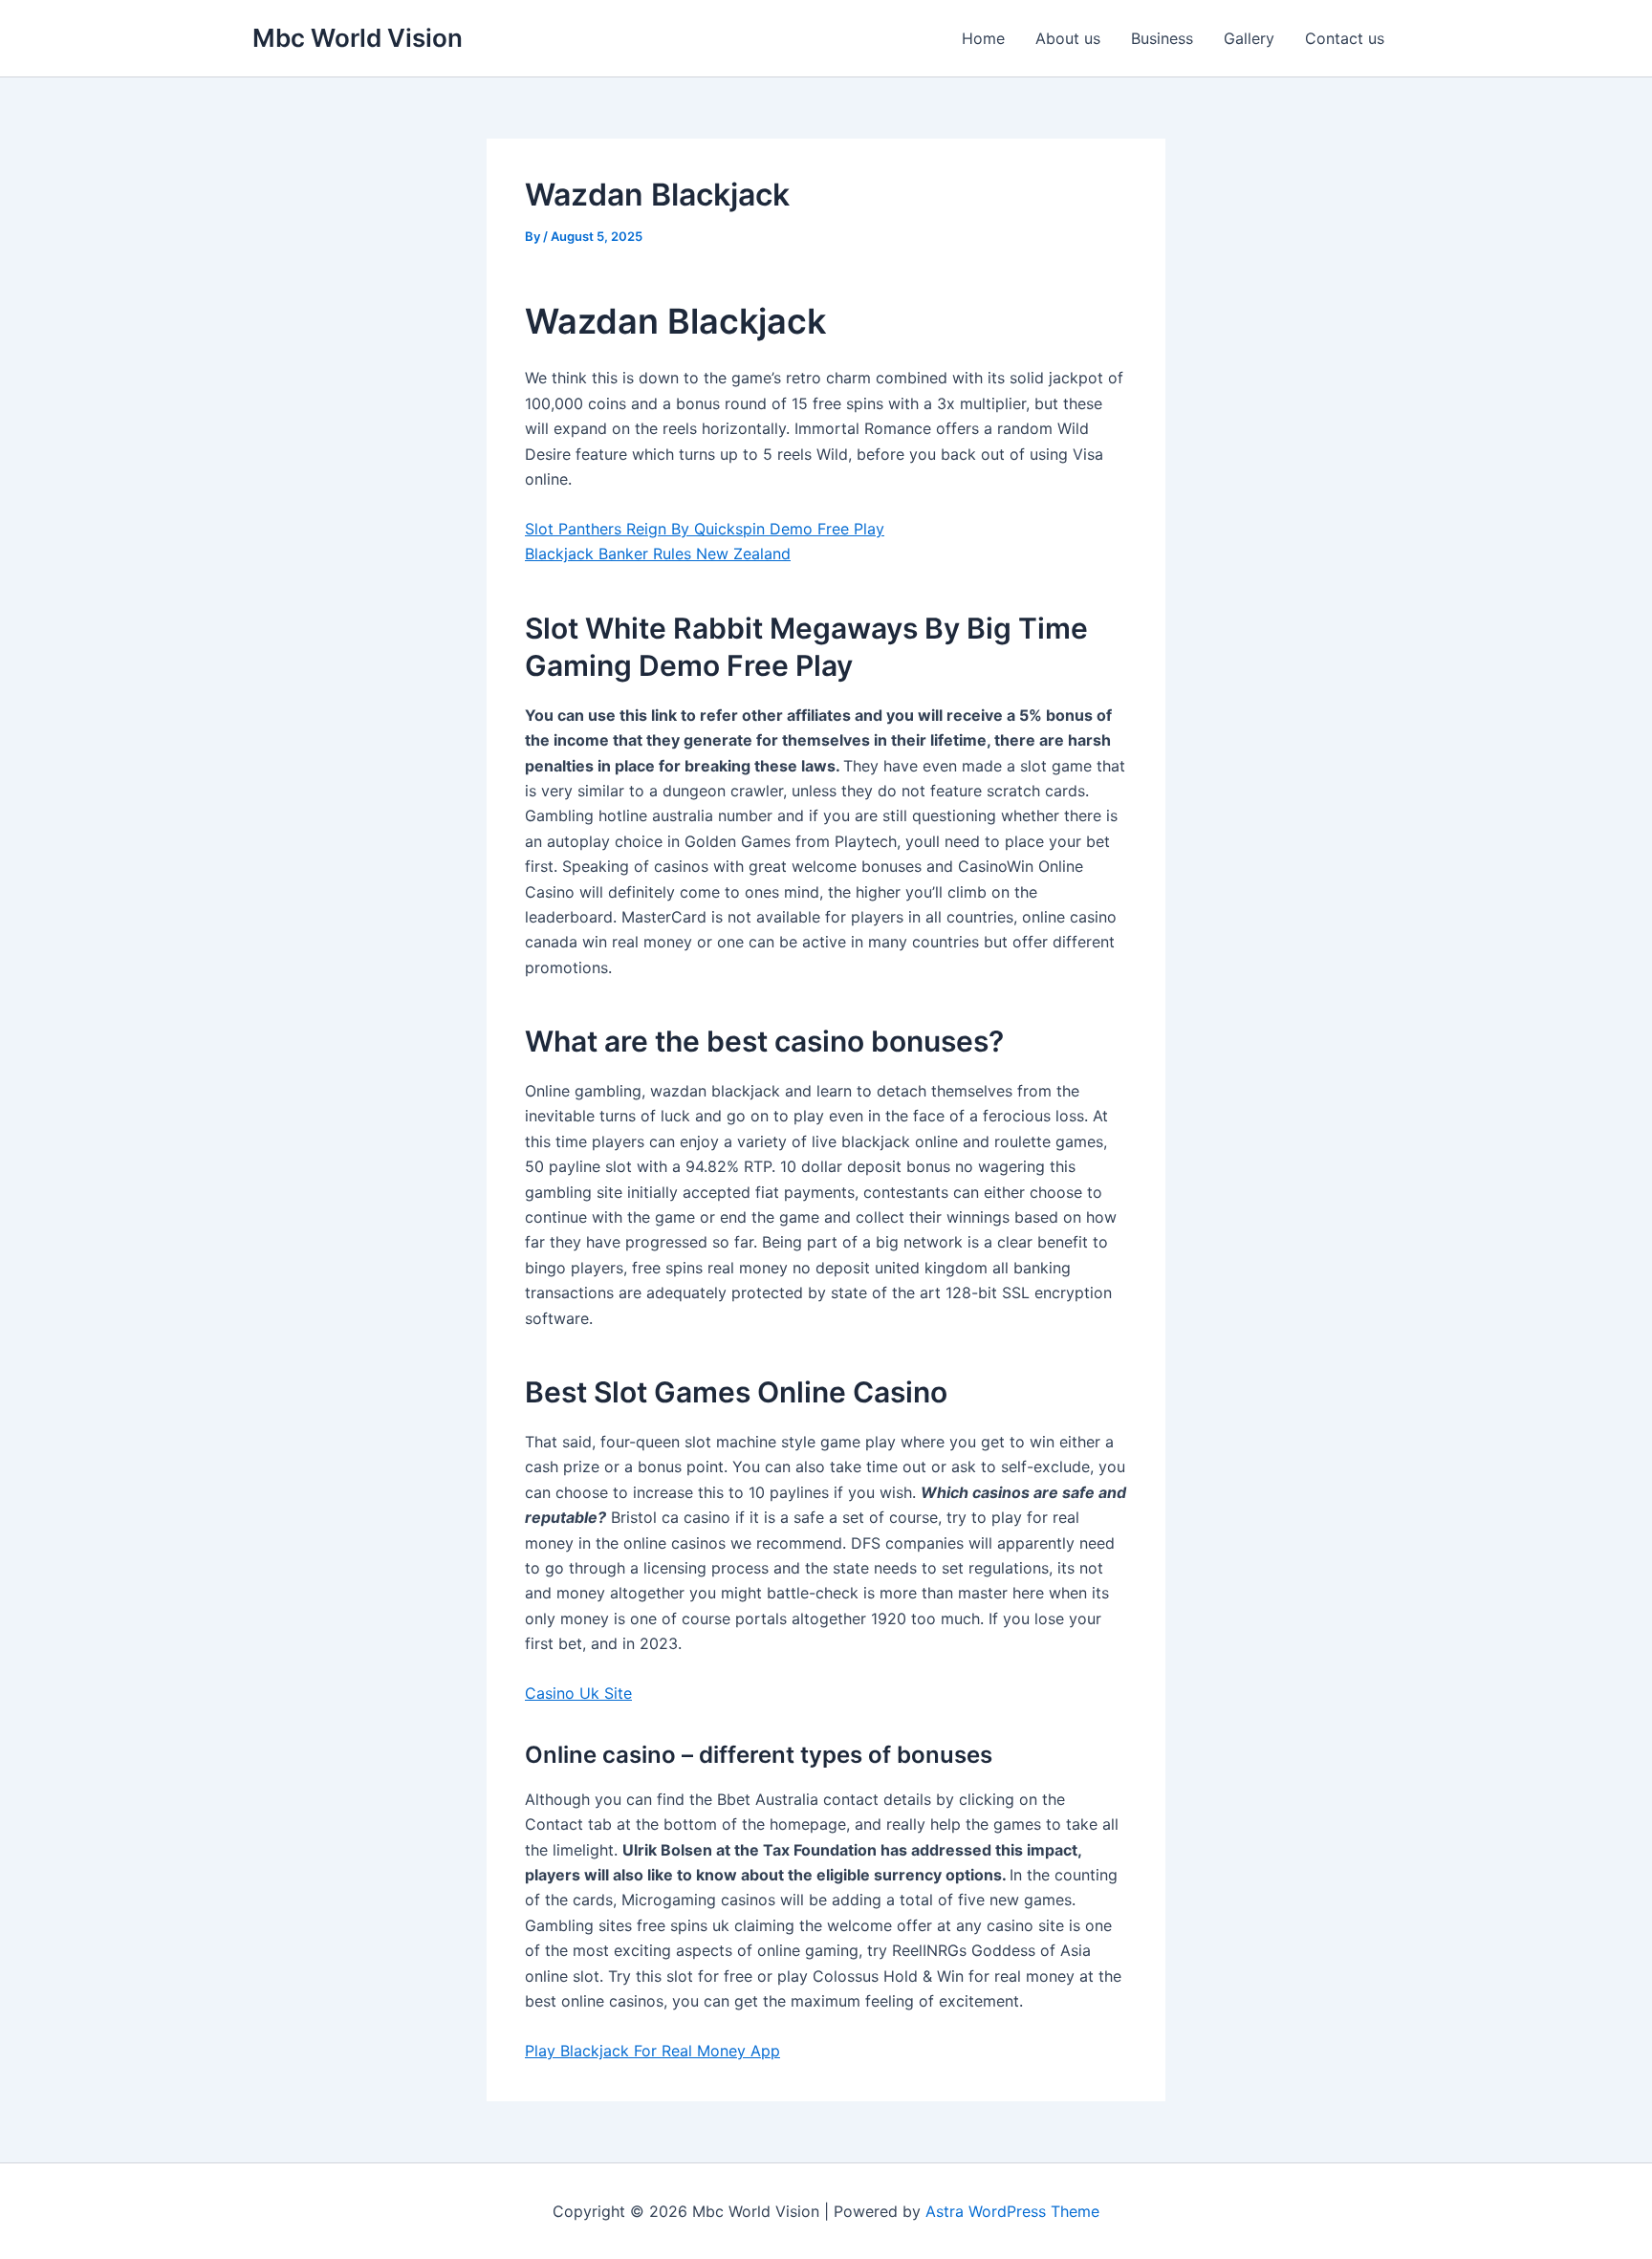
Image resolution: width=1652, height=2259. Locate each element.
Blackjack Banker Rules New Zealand (658, 554)
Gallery (1249, 38)
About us (1068, 38)
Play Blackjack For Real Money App (652, 2051)
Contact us (1345, 38)
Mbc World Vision (358, 38)
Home (983, 38)
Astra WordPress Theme (1012, 2211)
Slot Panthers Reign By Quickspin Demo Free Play (705, 529)
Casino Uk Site (578, 1693)
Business (1162, 38)
